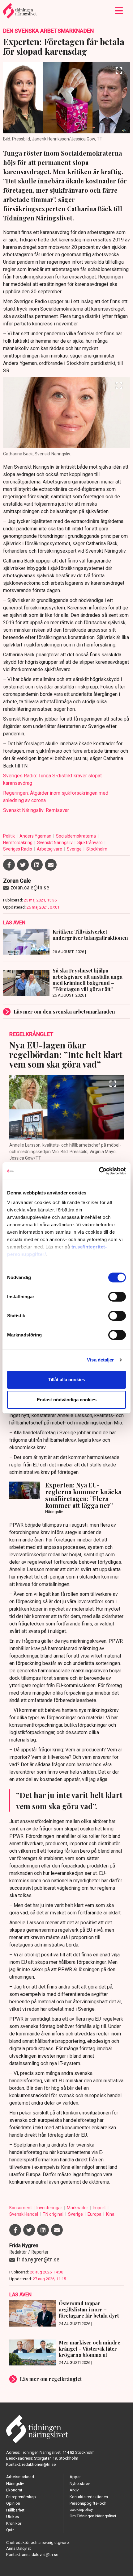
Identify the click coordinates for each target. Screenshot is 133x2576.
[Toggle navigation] (119, 11)
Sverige (75, 849)
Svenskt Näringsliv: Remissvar (36, 810)
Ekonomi (14, 2490)
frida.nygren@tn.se (38, 2259)
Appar (75, 2477)
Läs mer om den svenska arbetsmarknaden (64, 1012)
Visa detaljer (100, 1360)
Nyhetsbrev (80, 2484)
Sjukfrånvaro (90, 843)
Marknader (78, 2208)
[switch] (117, 1297)
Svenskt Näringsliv (55, 843)
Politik (9, 836)
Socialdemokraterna (76, 836)
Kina (110, 2214)
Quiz (10, 2530)
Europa (95, 2214)
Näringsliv (15, 2484)
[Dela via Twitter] (23, 865)
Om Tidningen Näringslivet (93, 2516)
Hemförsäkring (18, 843)
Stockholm (97, 849)
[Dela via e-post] (51, 865)
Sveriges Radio (18, 849)
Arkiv (74, 2490)
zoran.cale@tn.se (30, 887)
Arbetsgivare (50, 849)
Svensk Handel (24, 2214)
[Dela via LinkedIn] (37, 865)
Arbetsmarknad (20, 2477)
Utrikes (13, 2517)
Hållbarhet (15, 2510)
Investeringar (50, 2208)
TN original (54, 2214)
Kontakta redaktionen (89, 2497)
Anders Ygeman (36, 836)
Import (100, 2208)
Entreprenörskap (21, 2497)
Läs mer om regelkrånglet (51, 2379)
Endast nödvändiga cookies (67, 1400)
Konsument (21, 2208)
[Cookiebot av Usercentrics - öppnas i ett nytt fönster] (99, 1171)
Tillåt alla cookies (66, 1380)
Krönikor (14, 2523)
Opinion (13, 2503)
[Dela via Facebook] (9, 865)
